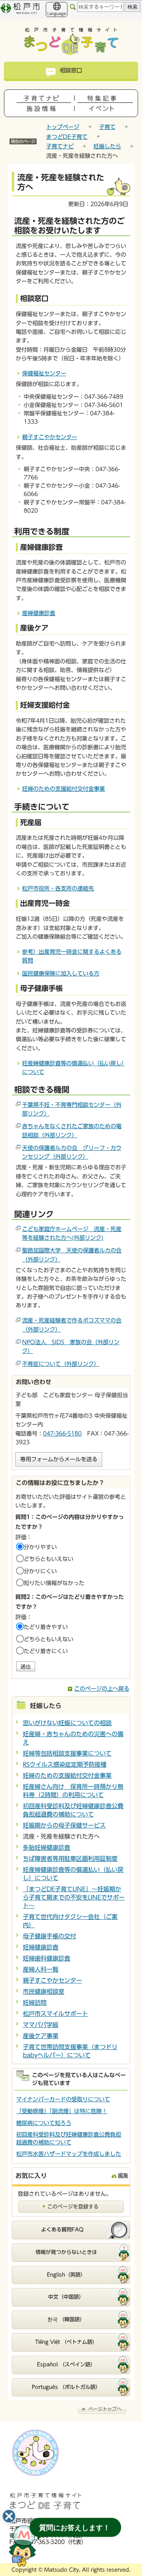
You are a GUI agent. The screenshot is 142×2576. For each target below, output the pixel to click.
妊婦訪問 (35, 2003)
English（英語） (66, 2275)
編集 (123, 2175)
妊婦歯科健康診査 (47, 1958)
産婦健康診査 (39, 613)
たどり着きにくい (46, 1651)
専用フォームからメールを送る (59, 1459)
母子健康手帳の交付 (50, 1936)
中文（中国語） (66, 2297)
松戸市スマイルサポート (55, 2014)
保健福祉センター (44, 373)
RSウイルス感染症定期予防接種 (65, 1764)
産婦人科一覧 (41, 1969)
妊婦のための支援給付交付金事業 (64, 789)
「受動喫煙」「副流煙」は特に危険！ (62, 2111)
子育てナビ (60, 146)
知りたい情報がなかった (54, 1583)
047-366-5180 (62, 1434)
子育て (107, 127)
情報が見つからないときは (66, 2252)
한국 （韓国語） (66, 2319)
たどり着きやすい (46, 1627)
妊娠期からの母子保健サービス (64, 1825)
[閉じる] (9, 2516)
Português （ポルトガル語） (66, 2387)
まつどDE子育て (67, 137)
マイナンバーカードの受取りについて (63, 2099)
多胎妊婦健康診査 (47, 1848)
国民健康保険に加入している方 (61, 974)
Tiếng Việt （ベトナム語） (66, 2342)
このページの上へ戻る (102, 1689)
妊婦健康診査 (41, 1947)
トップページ (63, 127)
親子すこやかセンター (50, 437)
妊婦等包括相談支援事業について (67, 1753)
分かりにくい (40, 1571)
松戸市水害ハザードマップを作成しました (69, 2154)
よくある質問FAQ (62, 2230)
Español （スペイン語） (66, 2365)
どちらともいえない (49, 1559)
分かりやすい (40, 1547)
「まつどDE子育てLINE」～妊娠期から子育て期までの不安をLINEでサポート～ (74, 1897)
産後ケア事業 (41, 2036)
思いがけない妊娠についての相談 (67, 1723)
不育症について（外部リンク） (61, 1364)
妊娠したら (107, 146)
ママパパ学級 (41, 2025)
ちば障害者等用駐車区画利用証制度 (70, 1859)
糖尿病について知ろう (44, 2123)
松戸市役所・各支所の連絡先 (58, 888)
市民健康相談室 (44, 1992)
